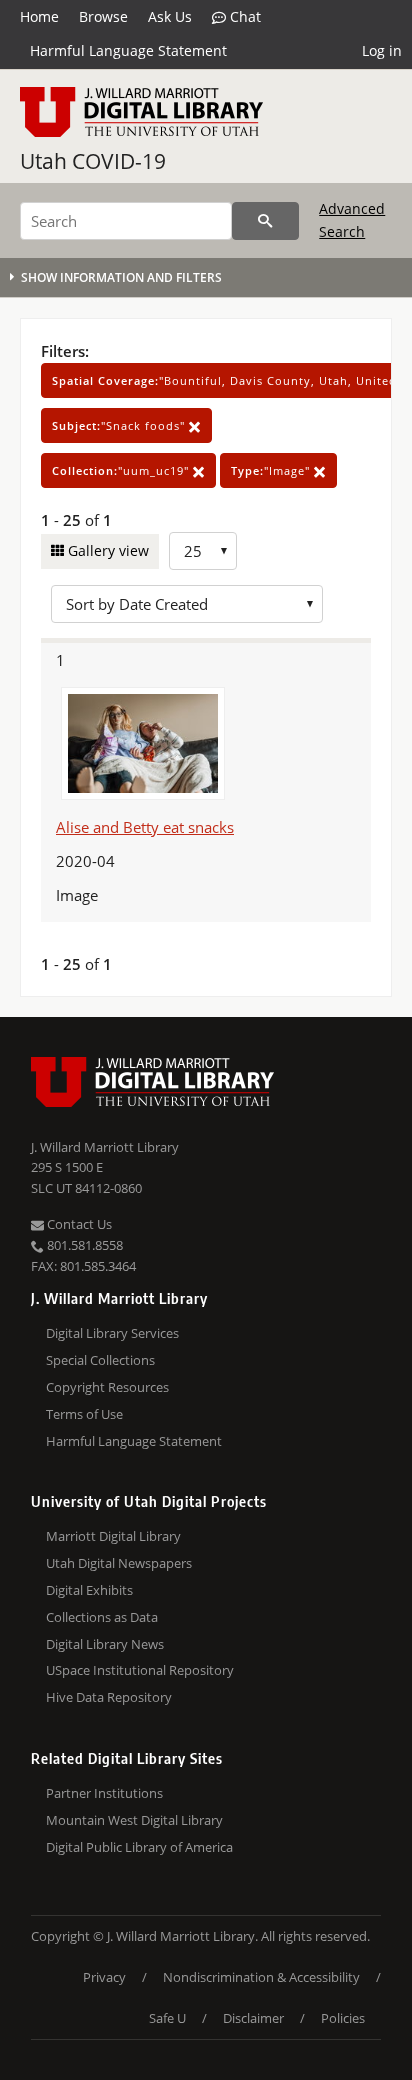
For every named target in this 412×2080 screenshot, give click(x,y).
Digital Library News (105, 1644)
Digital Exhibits (89, 1590)
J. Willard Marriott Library (105, 1147)
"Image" (272, 470)
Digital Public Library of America (139, 1847)
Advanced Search (352, 219)
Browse (103, 16)
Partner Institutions (104, 1793)
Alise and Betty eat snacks (145, 827)
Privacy (104, 1977)
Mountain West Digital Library (134, 1820)
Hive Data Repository (109, 1697)
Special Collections (100, 1360)
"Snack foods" (120, 425)
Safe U (167, 2018)
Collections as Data (102, 1617)
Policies (343, 2018)
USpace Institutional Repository (140, 1670)
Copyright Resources (107, 1387)
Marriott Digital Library (113, 1536)
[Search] (265, 221)
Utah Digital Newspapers (119, 1563)
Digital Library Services (112, 1333)
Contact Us (78, 1224)
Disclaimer (253, 2018)
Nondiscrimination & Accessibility (261, 1977)
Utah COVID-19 (93, 161)
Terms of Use (84, 1414)
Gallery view (106, 550)
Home (39, 16)
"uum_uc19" (122, 470)
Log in (382, 50)
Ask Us (170, 16)
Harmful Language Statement (128, 50)
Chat (243, 16)
